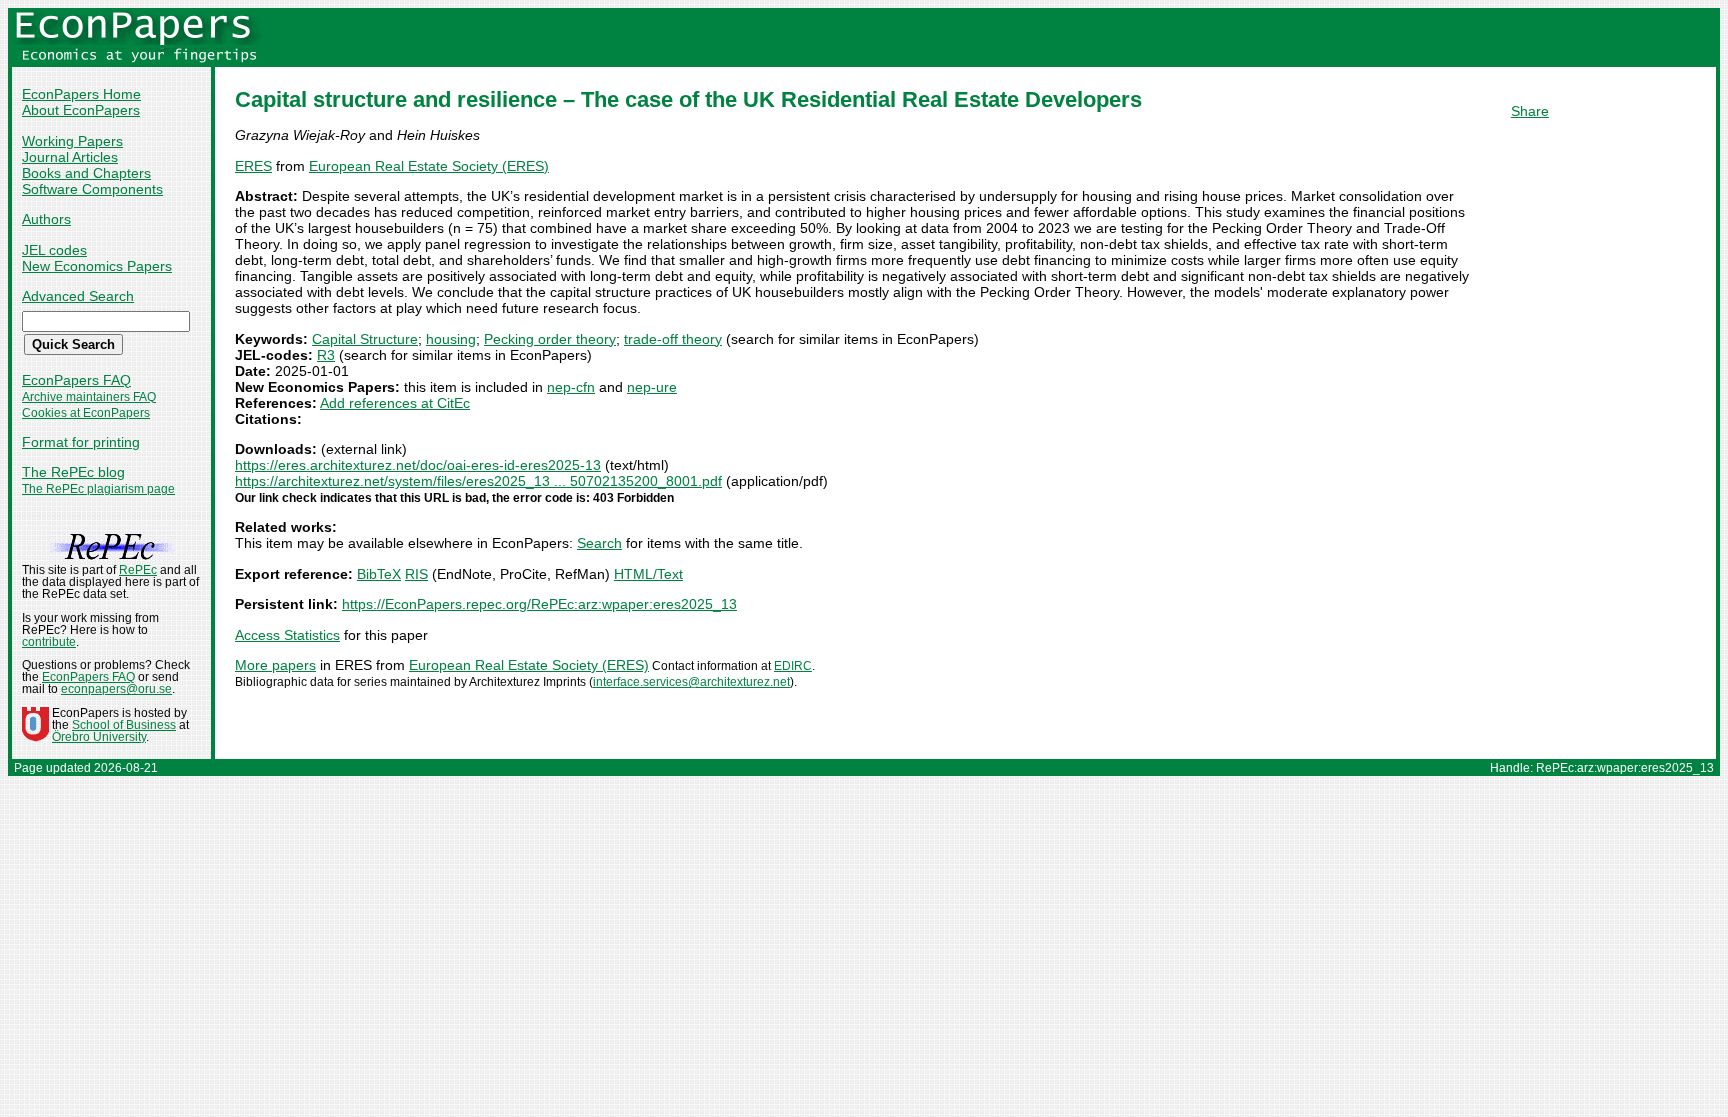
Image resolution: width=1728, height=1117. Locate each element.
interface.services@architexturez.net (691, 682)
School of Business (124, 725)
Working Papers (72, 141)
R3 (326, 355)
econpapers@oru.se (116, 689)
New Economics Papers (97, 266)
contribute (49, 642)
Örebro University (99, 737)
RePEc (138, 570)
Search (599, 543)
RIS (416, 574)
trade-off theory (673, 339)
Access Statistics (287, 635)
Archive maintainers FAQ (89, 397)
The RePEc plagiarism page (98, 489)
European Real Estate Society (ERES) (429, 166)
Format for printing (81, 442)
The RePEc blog (73, 472)
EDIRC (793, 666)
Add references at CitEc (395, 403)
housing (451, 339)
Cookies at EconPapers (86, 413)
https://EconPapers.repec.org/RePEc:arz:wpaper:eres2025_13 (539, 604)
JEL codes (54, 250)
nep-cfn (571, 387)
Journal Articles (70, 157)
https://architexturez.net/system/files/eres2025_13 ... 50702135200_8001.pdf (478, 481)
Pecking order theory (550, 339)
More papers (275, 665)
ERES (253, 166)
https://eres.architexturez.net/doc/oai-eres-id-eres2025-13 (418, 465)
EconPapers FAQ (76, 380)
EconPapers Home (81, 94)
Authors (46, 219)
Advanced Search (78, 296)
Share (1530, 111)
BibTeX (379, 574)
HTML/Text (648, 574)
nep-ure (652, 387)
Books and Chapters (86, 173)
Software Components (92, 189)
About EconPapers (81, 110)
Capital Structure (365, 339)
